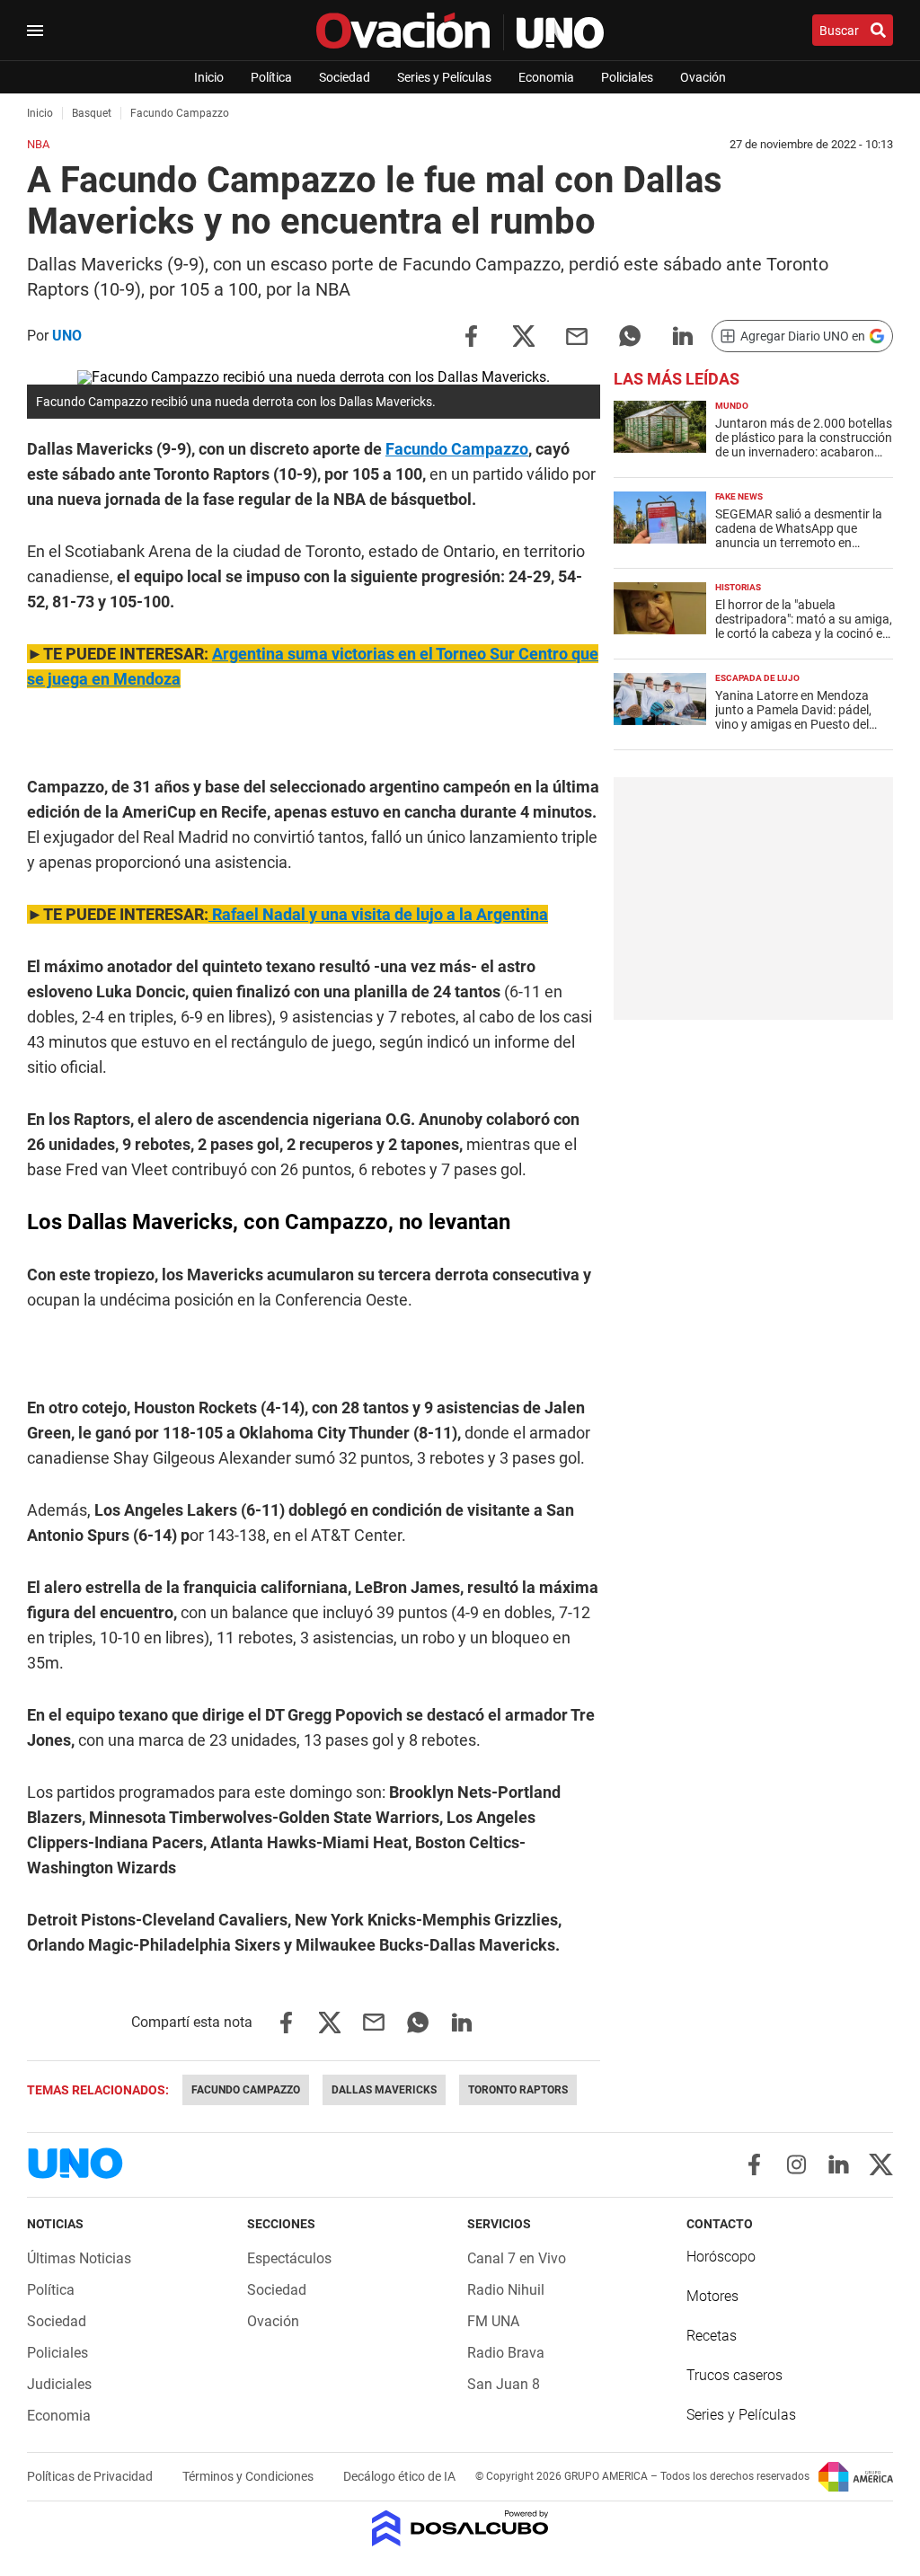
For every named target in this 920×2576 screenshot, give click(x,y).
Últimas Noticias (79, 2258)
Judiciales (59, 2384)
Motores (712, 2296)
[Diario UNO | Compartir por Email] (577, 335)
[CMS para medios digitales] (460, 2530)
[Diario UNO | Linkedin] (839, 2164)
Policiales (627, 77)
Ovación (703, 77)
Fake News (739, 496)
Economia (546, 77)
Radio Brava (506, 2353)
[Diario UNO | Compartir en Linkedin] (683, 335)
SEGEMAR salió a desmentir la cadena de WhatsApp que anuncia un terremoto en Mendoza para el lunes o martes (804, 536)
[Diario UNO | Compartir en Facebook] (471, 335)
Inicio (209, 77)
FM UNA (493, 2321)
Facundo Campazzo (457, 449)
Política (271, 77)
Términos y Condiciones (249, 2476)
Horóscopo (721, 2257)
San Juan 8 (504, 2384)
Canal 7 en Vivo (517, 2258)
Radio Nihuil (506, 2290)
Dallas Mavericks (384, 2090)
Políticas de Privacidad (91, 2476)
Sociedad (345, 77)
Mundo (732, 406)
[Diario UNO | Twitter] (881, 2164)
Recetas (712, 2336)
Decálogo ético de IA (399, 2476)
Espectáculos (289, 2258)
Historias (738, 587)
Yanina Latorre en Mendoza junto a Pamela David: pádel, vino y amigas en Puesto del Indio (793, 717)
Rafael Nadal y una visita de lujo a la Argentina (378, 914)
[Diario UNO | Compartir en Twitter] (524, 335)
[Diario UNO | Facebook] (754, 2164)
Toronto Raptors (518, 2090)
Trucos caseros (734, 2375)
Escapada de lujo (757, 678)
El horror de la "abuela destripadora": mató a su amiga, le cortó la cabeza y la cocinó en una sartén (804, 626)
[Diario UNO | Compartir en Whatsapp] (630, 335)
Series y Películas (444, 77)
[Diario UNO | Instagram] (796, 2164)
